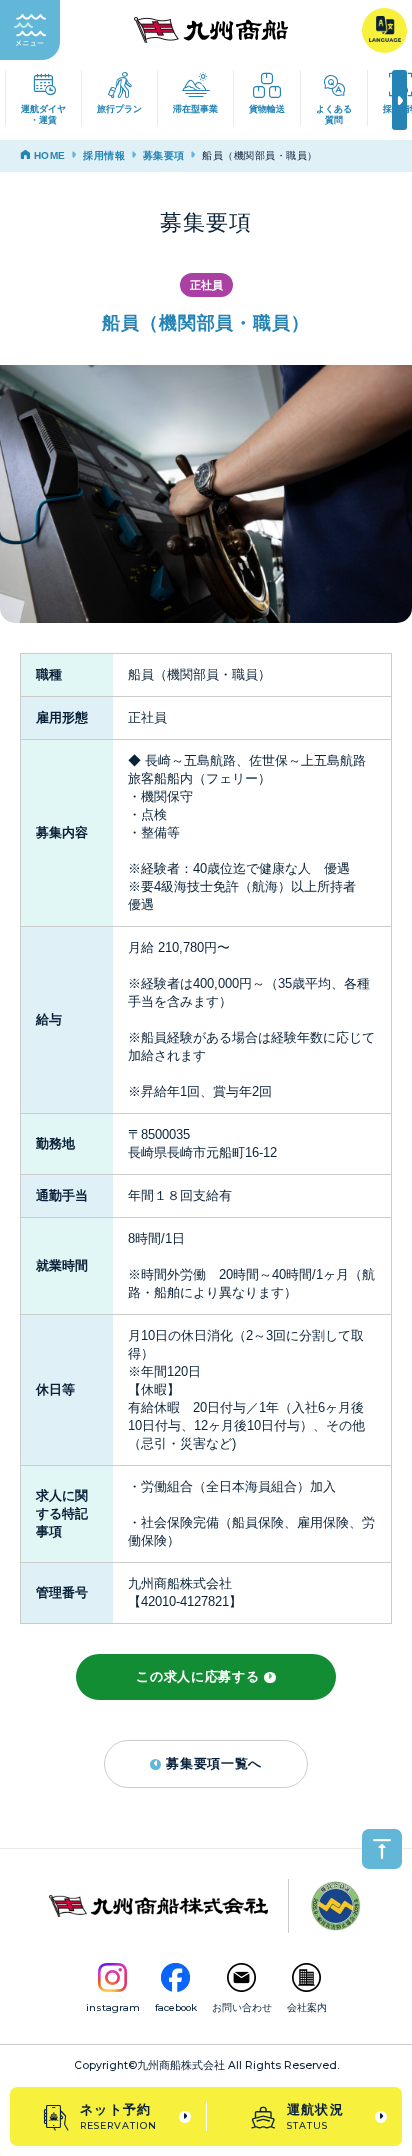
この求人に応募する (197, 1676)
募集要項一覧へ (214, 1763)
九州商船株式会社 (181, 2065)
